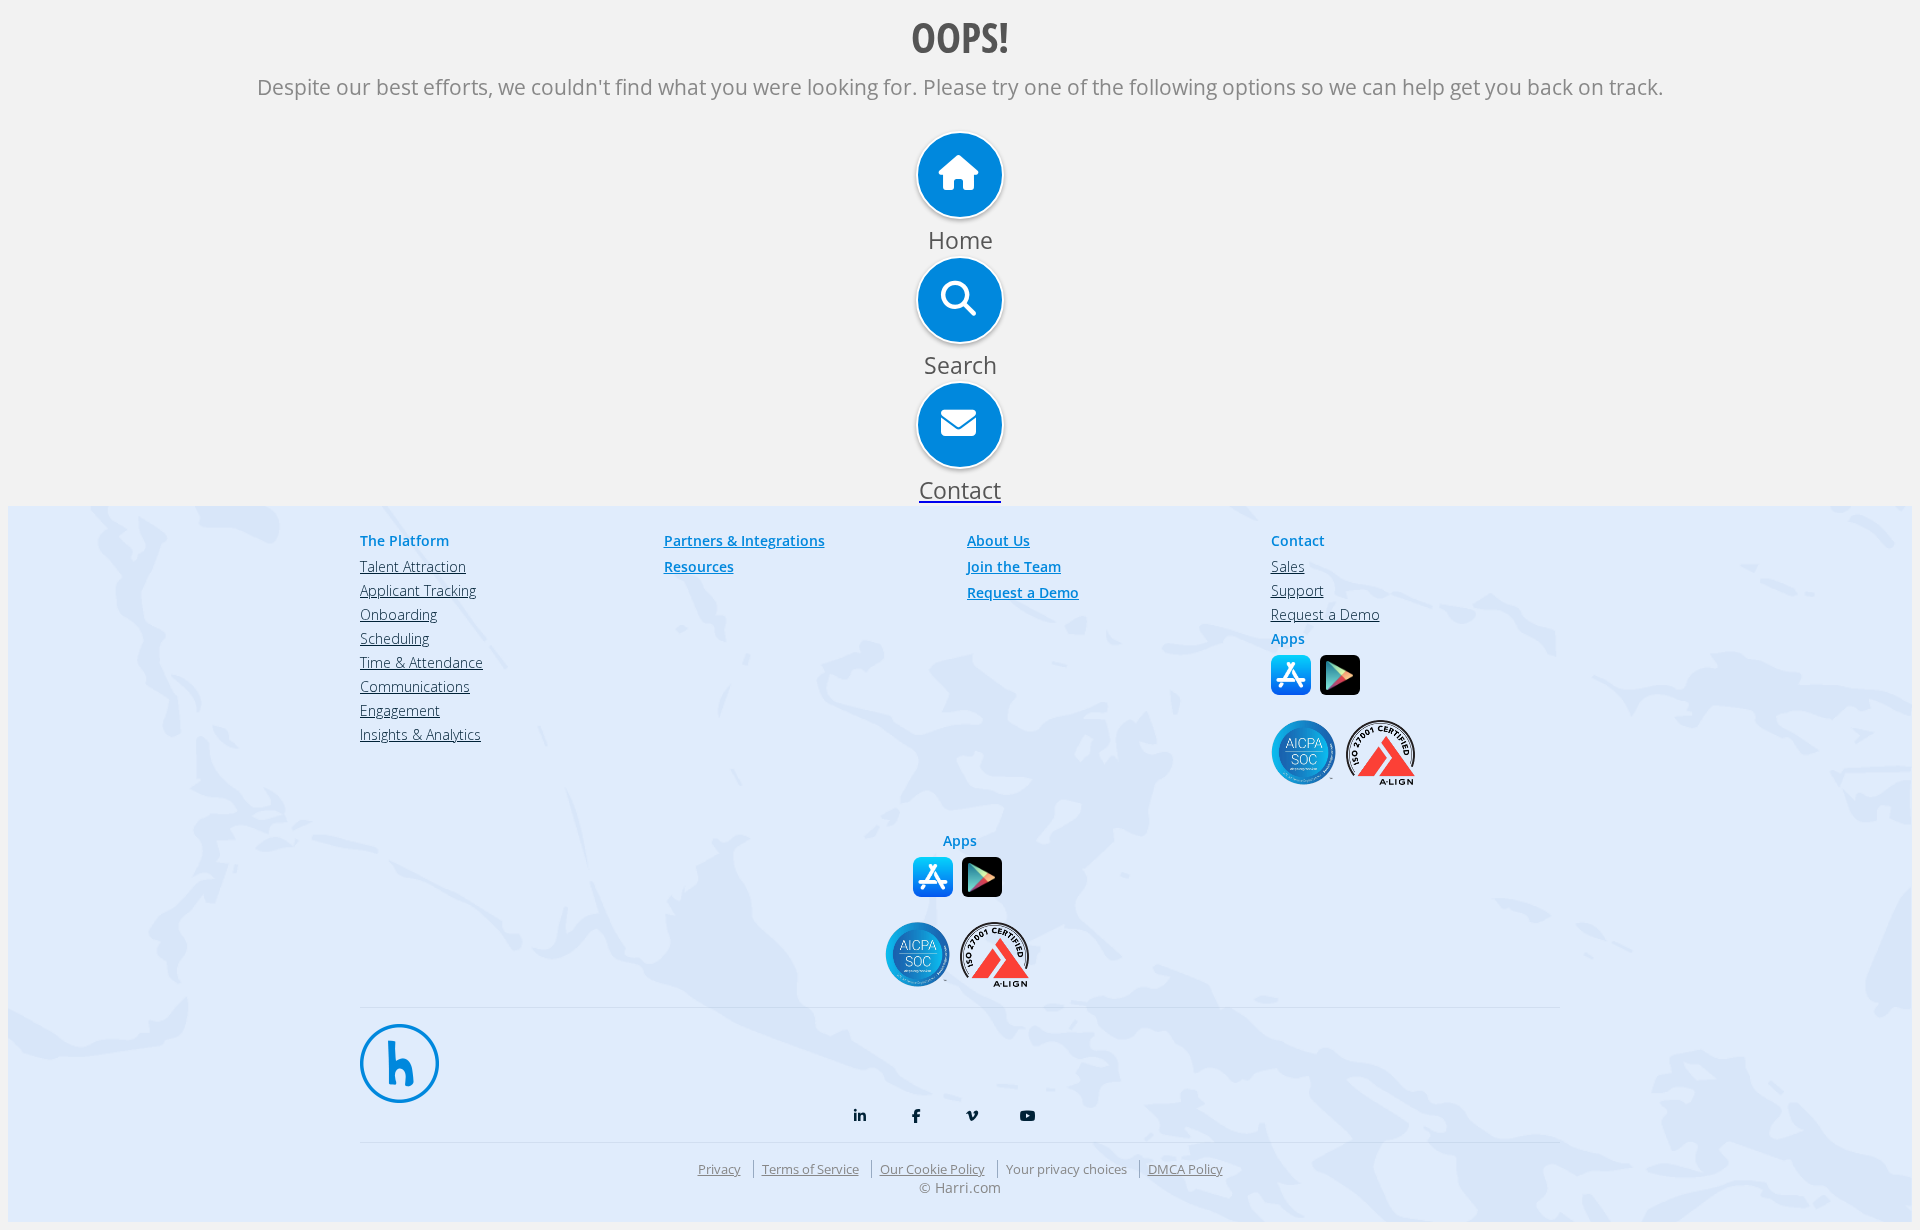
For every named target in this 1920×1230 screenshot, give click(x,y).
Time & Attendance (421, 662)
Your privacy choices (1066, 1169)
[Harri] (390, 1054)
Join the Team (1014, 566)
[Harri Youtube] (1028, 1116)
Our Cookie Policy (932, 1169)
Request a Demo (1023, 592)
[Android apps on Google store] (1340, 675)
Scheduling (394, 638)
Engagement (400, 710)
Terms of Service (810, 1169)
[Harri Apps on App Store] (1291, 675)
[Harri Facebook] (916, 1116)
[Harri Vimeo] (972, 1116)
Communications (415, 686)
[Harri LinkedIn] (860, 1116)
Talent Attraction (413, 566)
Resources (699, 566)
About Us (998, 540)
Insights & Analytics (420, 734)
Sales (1288, 566)
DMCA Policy (1185, 1169)
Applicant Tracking (418, 590)
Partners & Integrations (744, 540)
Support (1297, 590)
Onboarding (398, 614)
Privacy (719, 1169)
